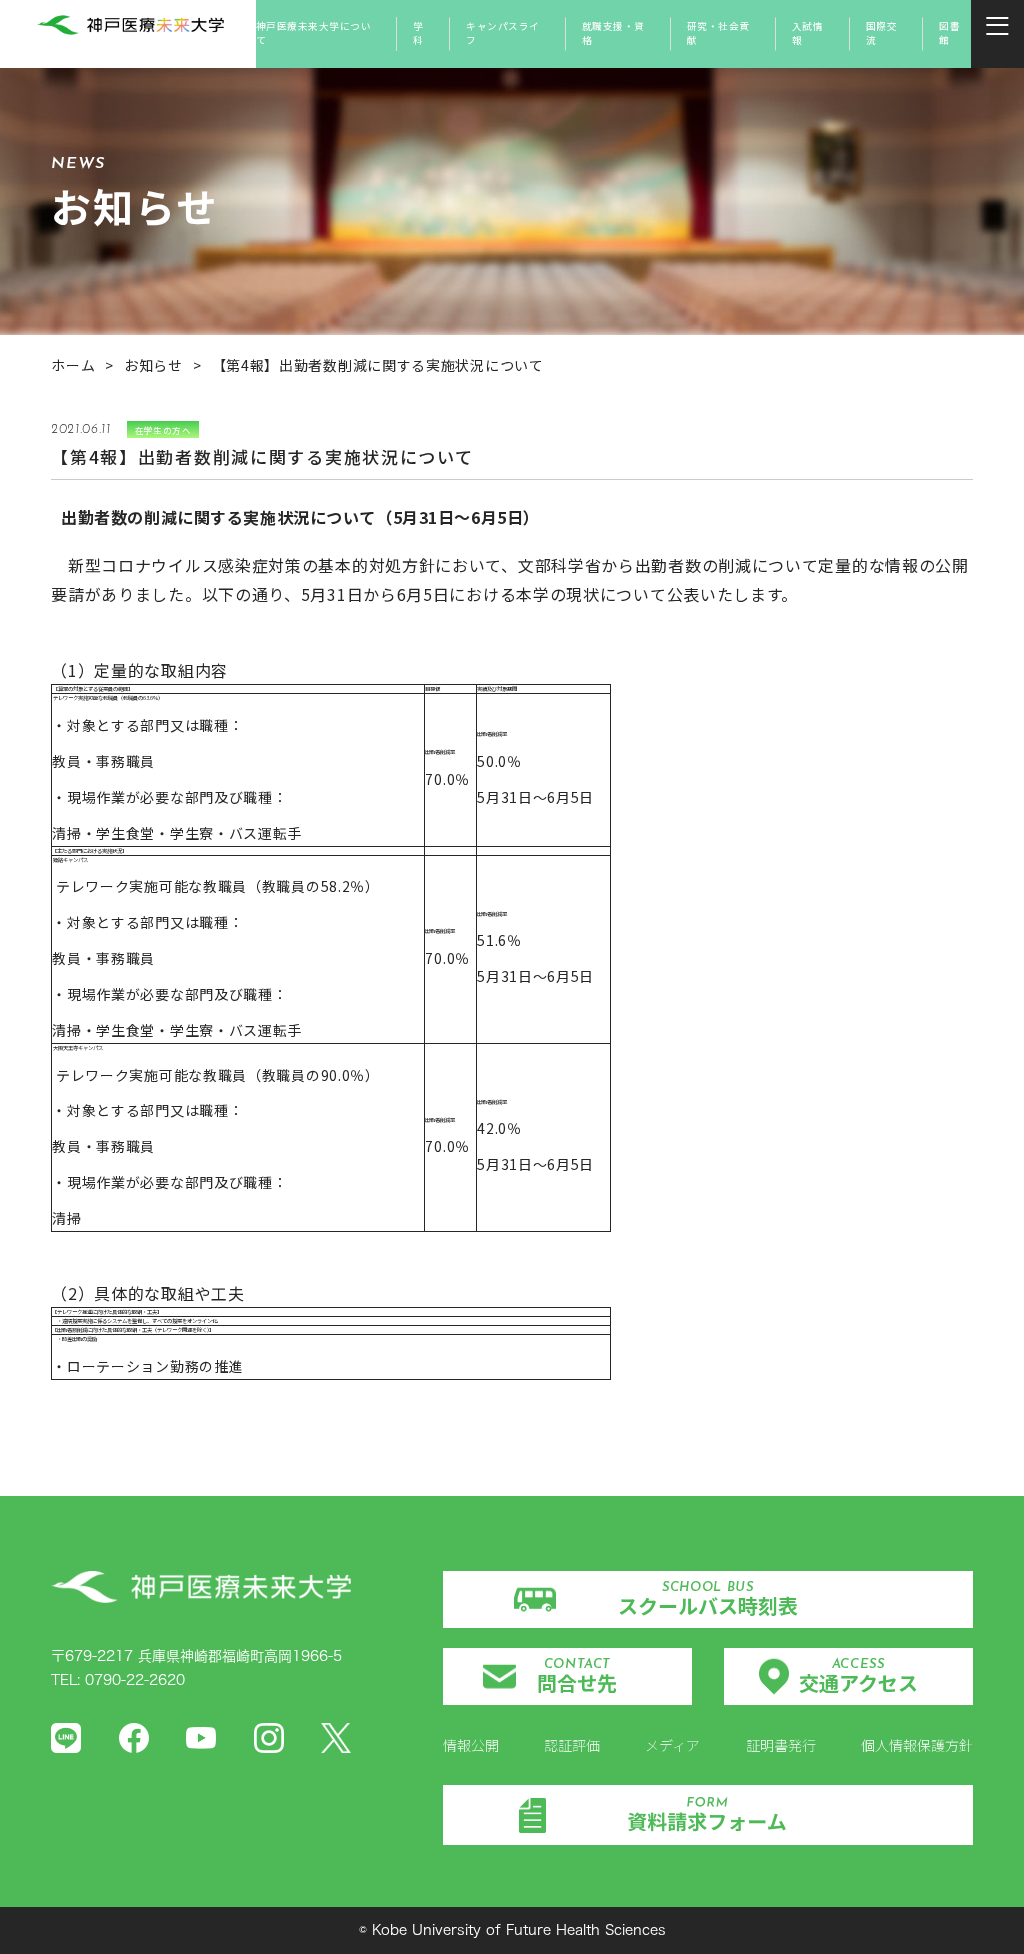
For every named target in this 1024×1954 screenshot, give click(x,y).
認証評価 (572, 1745)
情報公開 (471, 1745)
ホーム (73, 365)
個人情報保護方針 (917, 1745)
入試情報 (807, 33)
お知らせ (153, 365)
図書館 (949, 33)
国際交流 (881, 33)
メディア (672, 1745)
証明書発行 (781, 1745)
